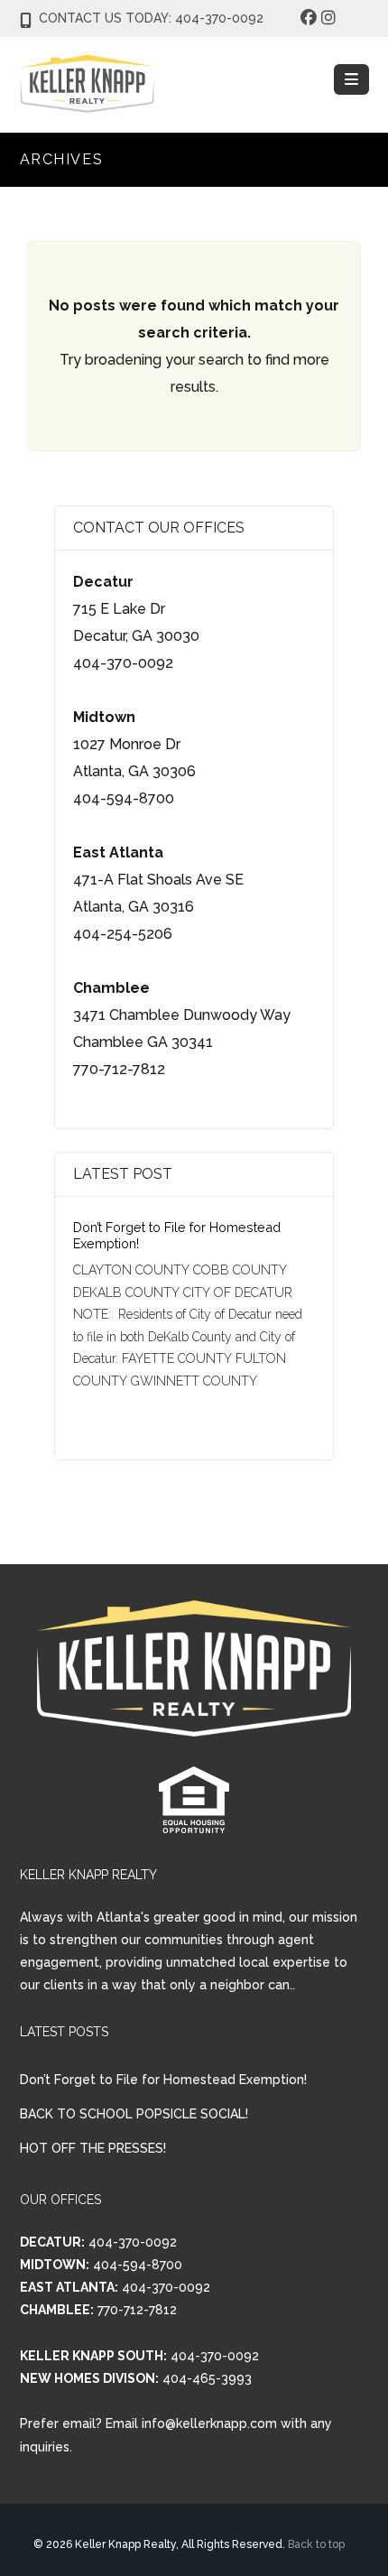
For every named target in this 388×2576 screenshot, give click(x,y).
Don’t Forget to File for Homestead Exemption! (163, 2080)
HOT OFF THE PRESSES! (93, 2148)
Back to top (316, 2544)
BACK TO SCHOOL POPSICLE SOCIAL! (134, 2114)
